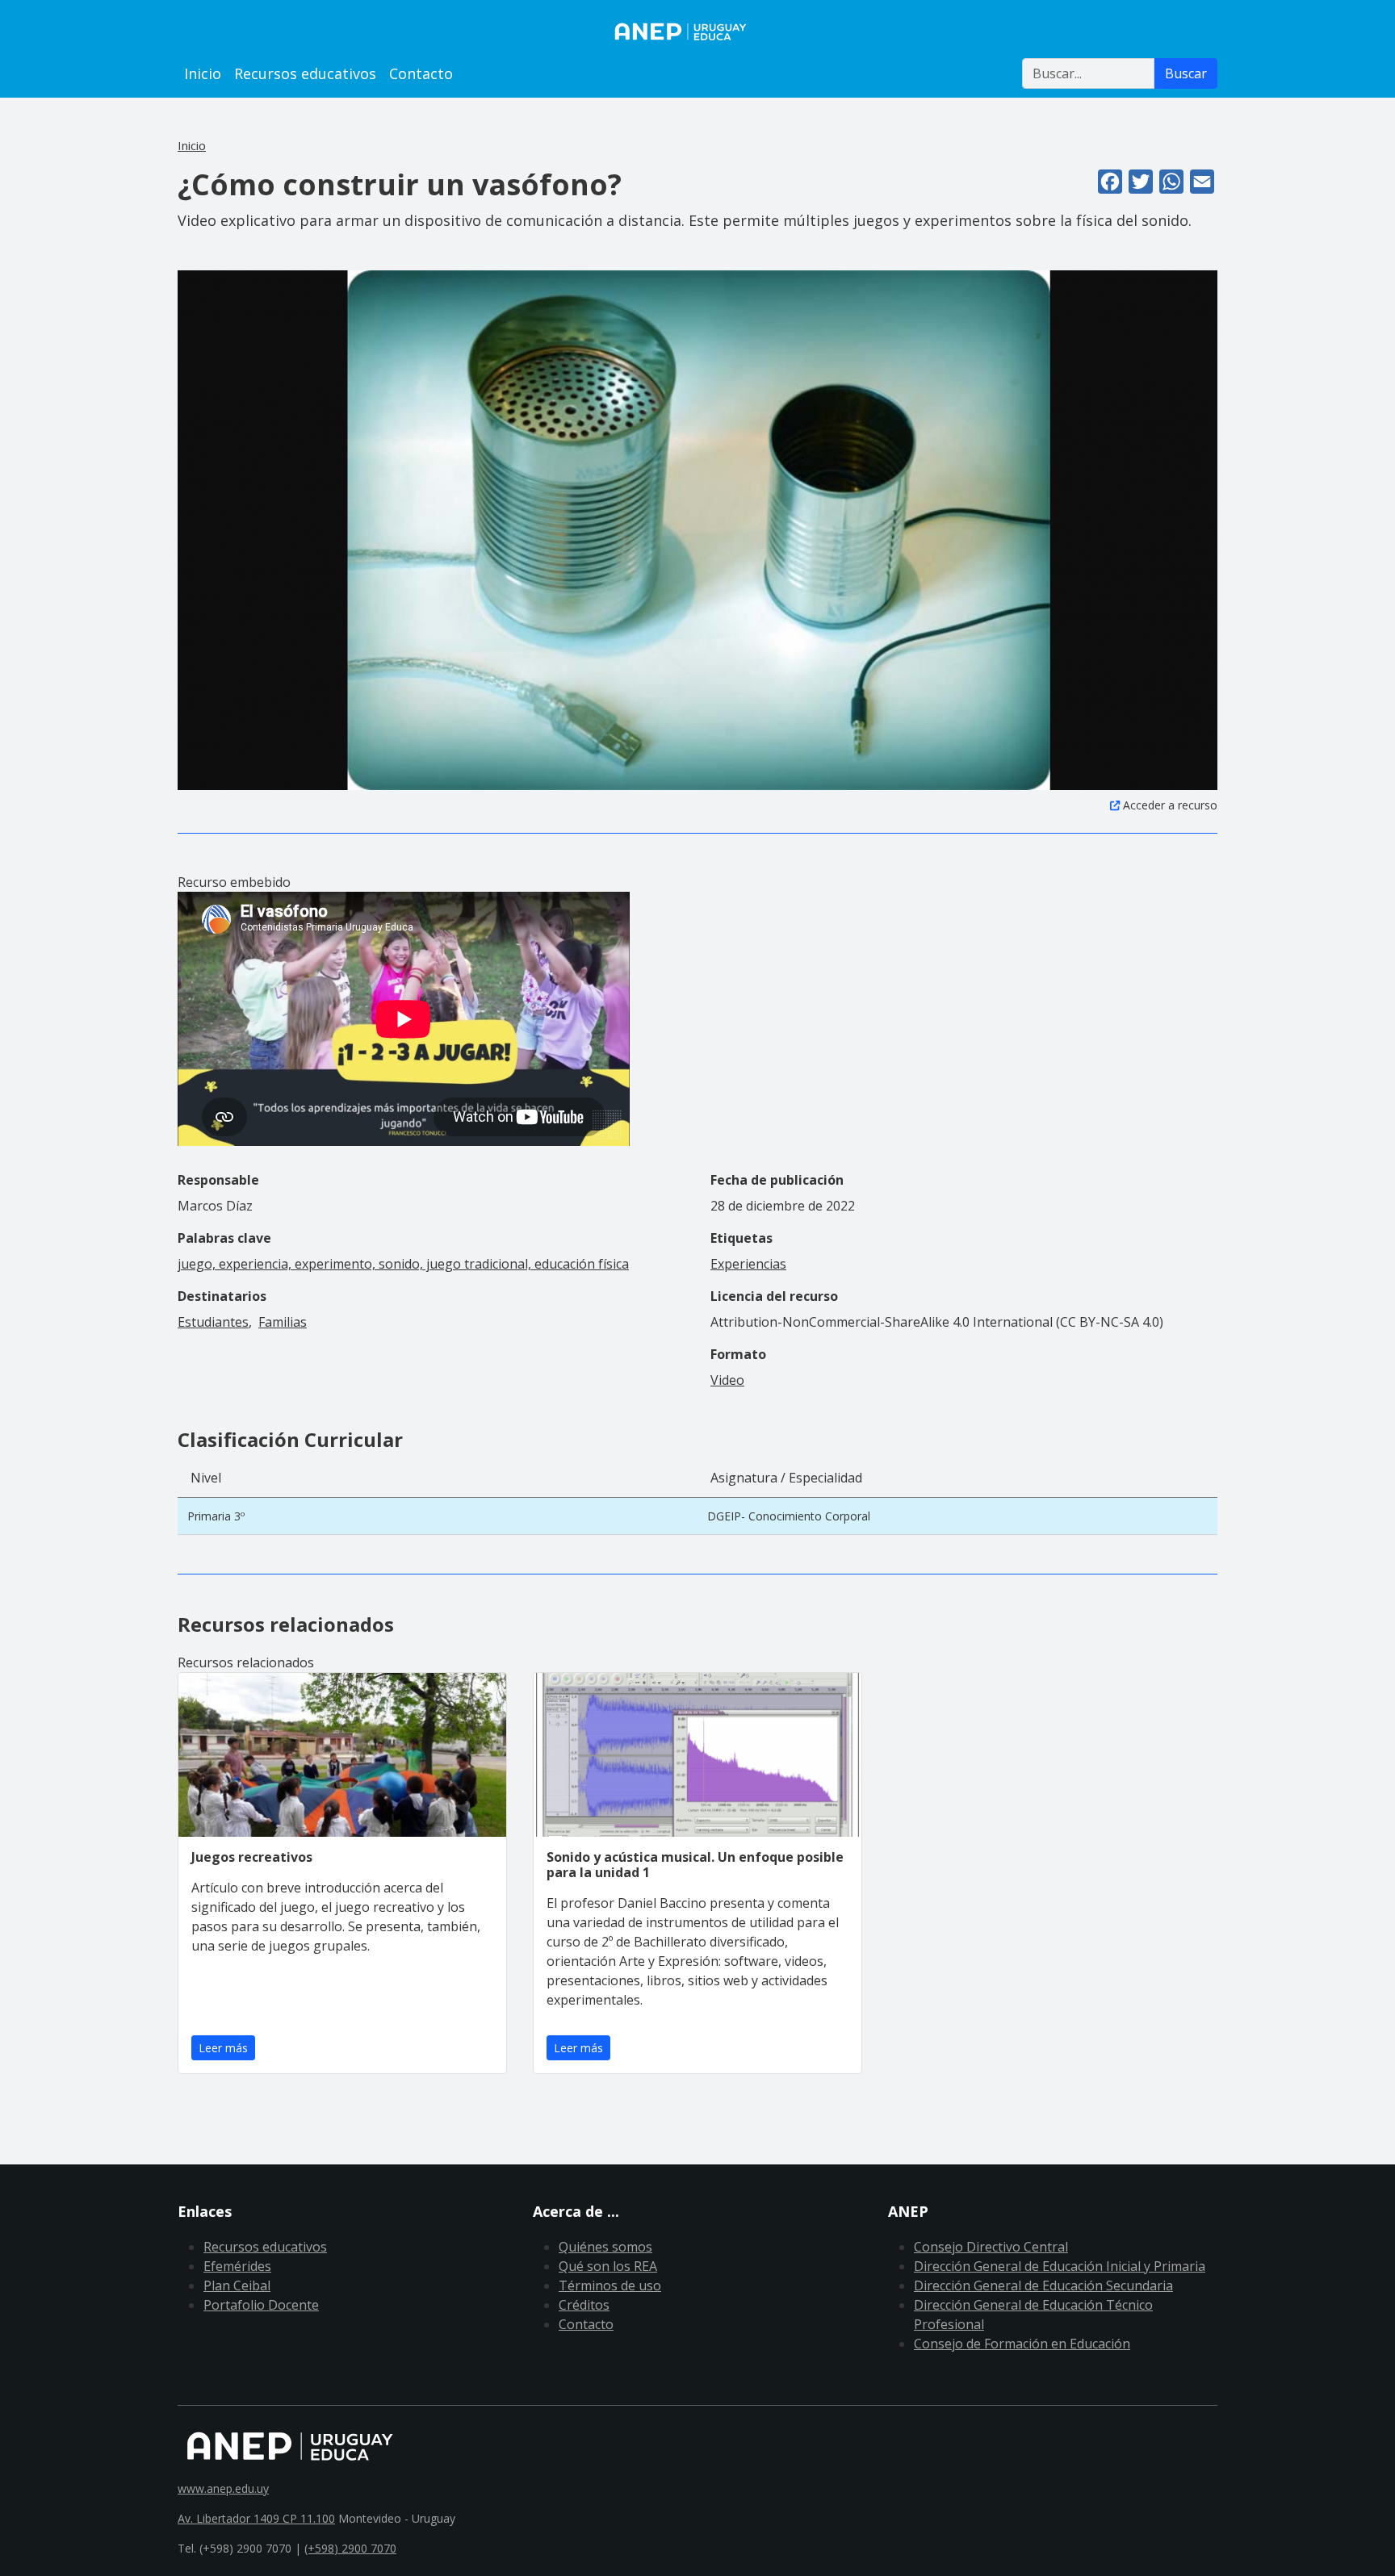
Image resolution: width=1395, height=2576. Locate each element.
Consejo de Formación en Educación (1022, 2344)
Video (727, 1380)
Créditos (584, 2305)
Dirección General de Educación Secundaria (1043, 2285)
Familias (283, 1322)
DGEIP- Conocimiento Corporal (789, 1516)
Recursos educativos (305, 73)
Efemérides (237, 2266)
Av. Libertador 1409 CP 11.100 (256, 2518)
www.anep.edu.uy (223, 2488)
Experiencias (748, 1264)
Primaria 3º (216, 1516)
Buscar (1186, 73)
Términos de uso (610, 2285)
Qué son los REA (608, 2266)
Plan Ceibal (237, 2285)
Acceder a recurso (1170, 805)
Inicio (203, 73)
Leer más (223, 2048)
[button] (697, 529)
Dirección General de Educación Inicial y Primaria (1060, 2266)
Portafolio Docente (261, 2305)
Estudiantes (213, 1322)
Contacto (421, 73)
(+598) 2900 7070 (350, 2548)
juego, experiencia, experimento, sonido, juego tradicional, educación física (403, 1264)
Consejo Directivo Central (991, 2247)
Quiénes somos (605, 2247)
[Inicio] (697, 31)
